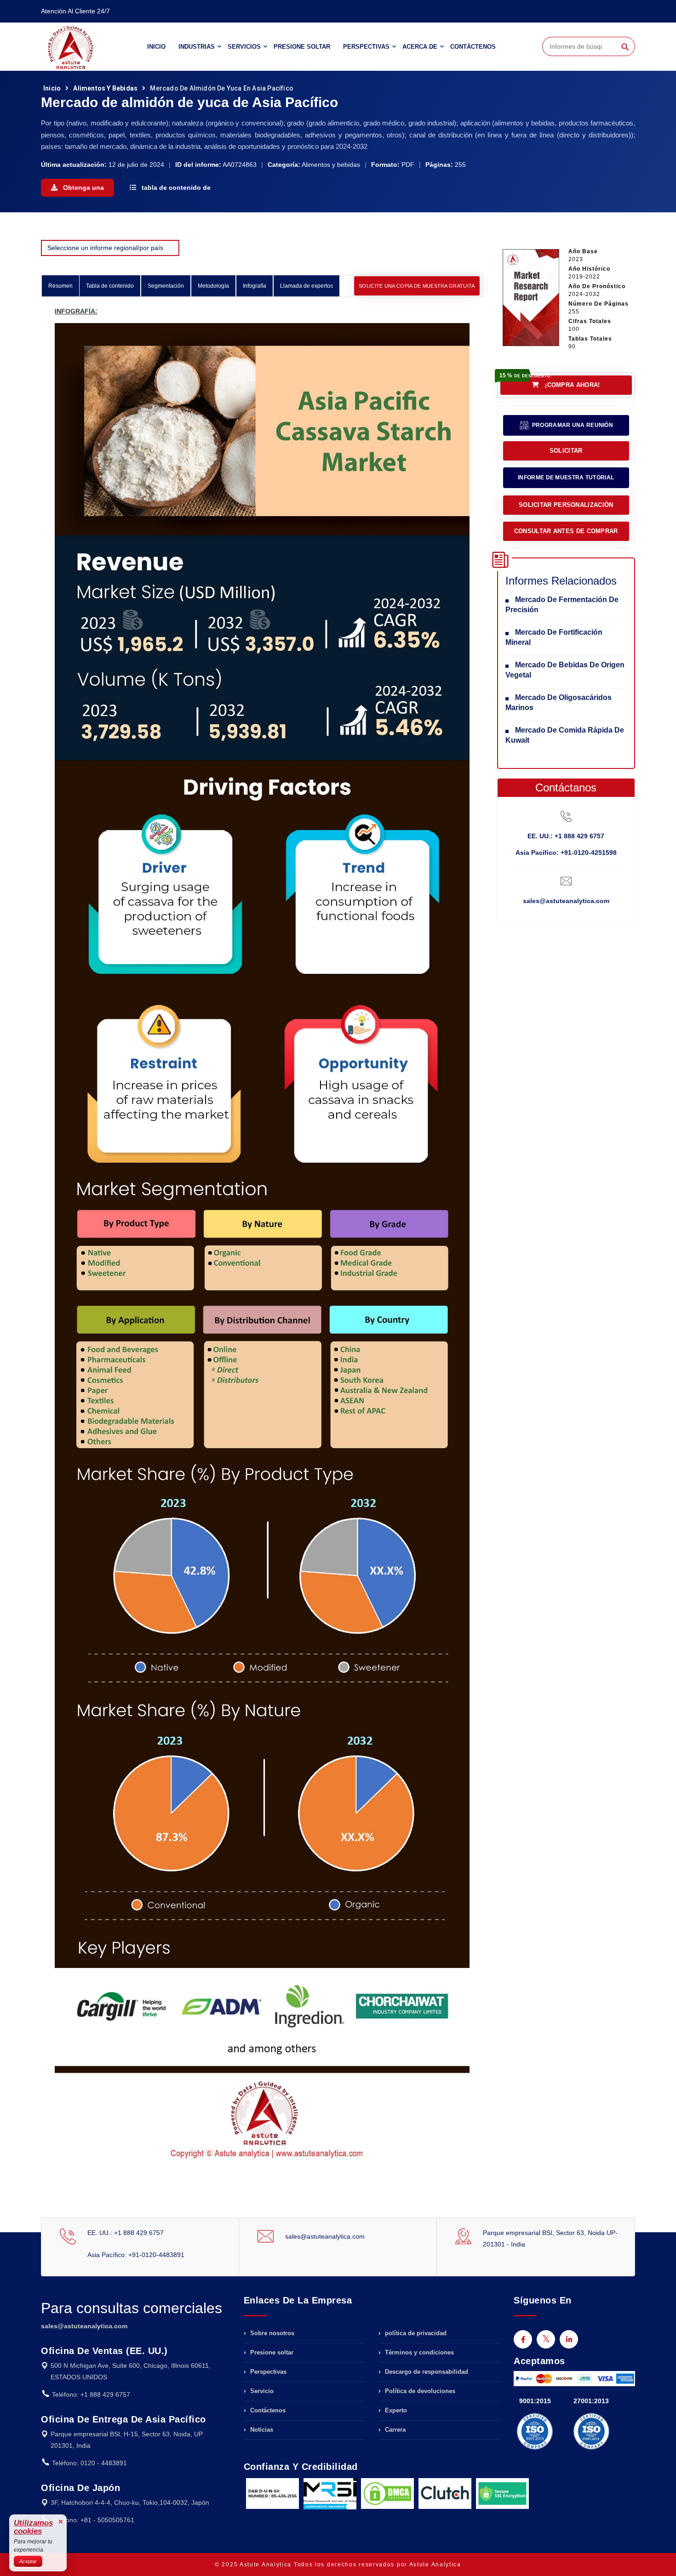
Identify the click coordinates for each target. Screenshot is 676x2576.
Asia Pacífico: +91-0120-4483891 (136, 2255)
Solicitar (566, 451)
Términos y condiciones (418, 2352)
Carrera (394, 2430)
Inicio (156, 47)
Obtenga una (83, 188)
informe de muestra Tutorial (566, 478)
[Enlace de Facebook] (523, 2339)
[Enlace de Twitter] (546, 2339)
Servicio (261, 2391)
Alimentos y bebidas (105, 88)
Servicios (244, 47)
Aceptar (28, 2561)
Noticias (261, 2430)
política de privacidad (415, 2333)
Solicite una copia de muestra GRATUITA (417, 286)
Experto (395, 2410)
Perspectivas (366, 47)
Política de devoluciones (419, 2391)
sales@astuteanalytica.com (566, 901)
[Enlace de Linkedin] (569, 2339)
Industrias (197, 47)
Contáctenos (473, 47)
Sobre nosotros (271, 2333)
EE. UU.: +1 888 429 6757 (566, 836)
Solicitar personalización (566, 505)
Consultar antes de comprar (566, 531)
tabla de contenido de (175, 188)
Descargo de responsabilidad (426, 2372)
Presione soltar (302, 47)
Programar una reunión (572, 425)
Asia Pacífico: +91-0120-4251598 (566, 853)
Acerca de (420, 47)
